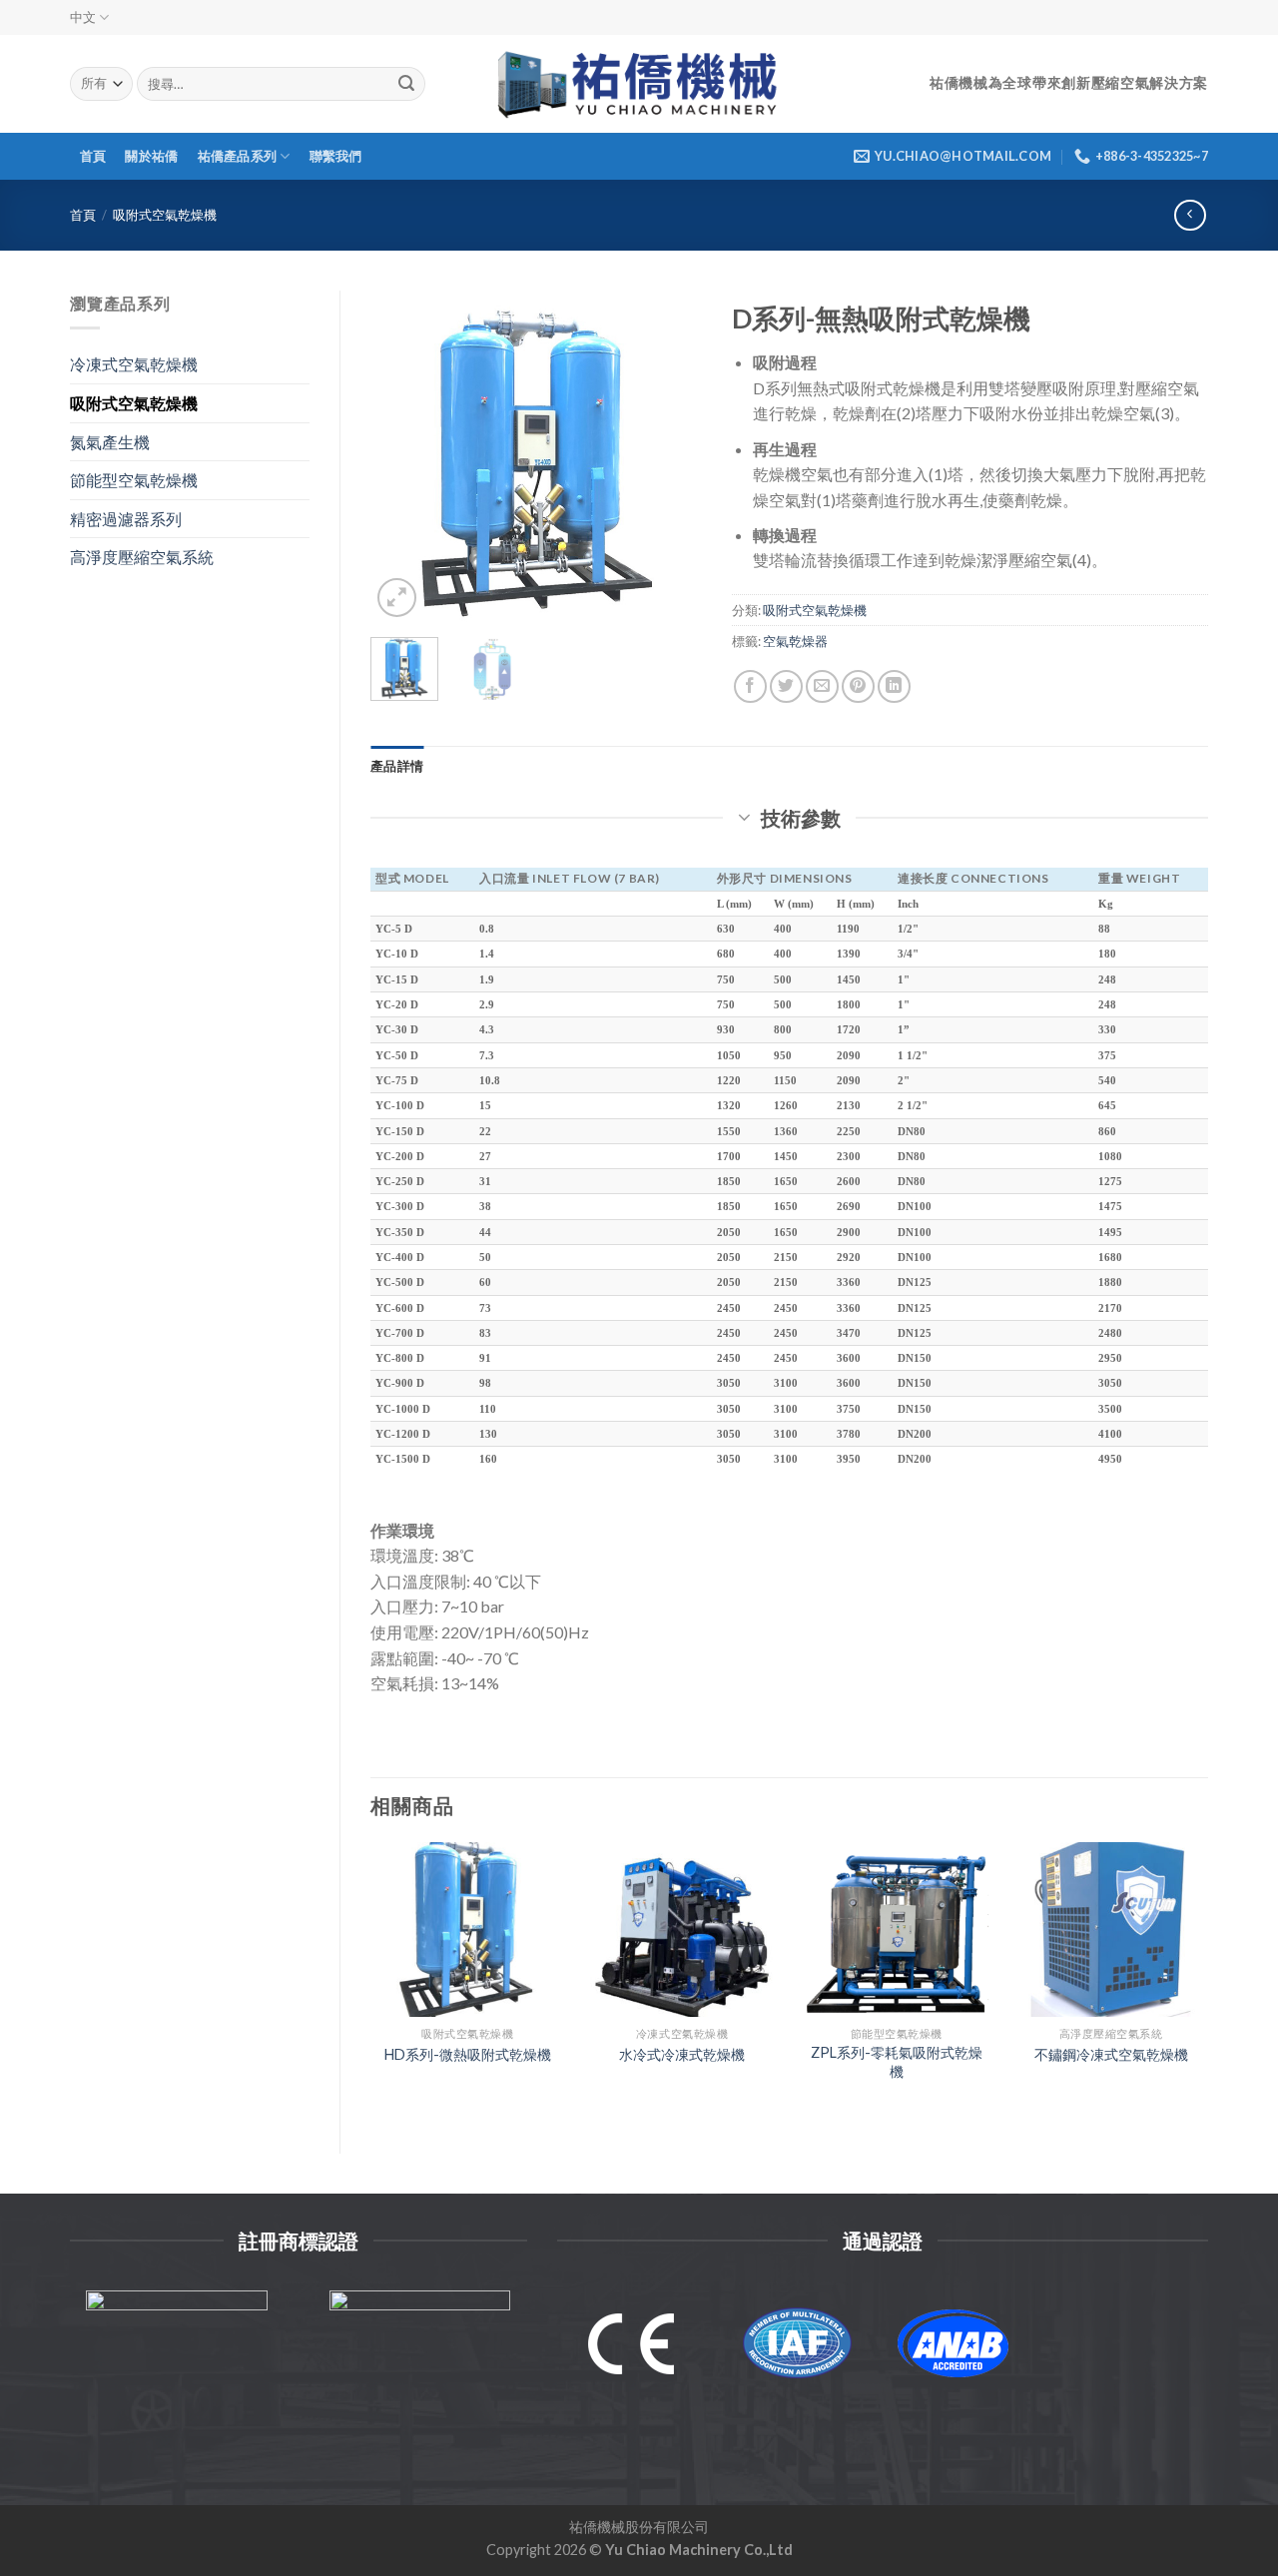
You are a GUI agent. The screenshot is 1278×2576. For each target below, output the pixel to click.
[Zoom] (397, 598)
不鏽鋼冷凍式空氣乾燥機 (1111, 2054)
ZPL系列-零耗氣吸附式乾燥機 (897, 2062)
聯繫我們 (336, 156)
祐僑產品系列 (238, 156)
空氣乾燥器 (795, 641)
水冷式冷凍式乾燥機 (682, 2054)
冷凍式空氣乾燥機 (134, 364)
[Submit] (406, 84)
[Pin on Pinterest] (858, 686)
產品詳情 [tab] (397, 766)
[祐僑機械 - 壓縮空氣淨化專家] (639, 84)
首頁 (93, 156)
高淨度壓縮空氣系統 (142, 557)
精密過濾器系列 (126, 519)
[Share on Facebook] (750, 686)
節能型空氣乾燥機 (134, 480)
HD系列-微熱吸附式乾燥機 (468, 2054)
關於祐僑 (151, 156)
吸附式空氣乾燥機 (165, 215)
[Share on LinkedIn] (894, 686)
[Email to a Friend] (822, 686)
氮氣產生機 (110, 442)
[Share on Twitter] (786, 686)
